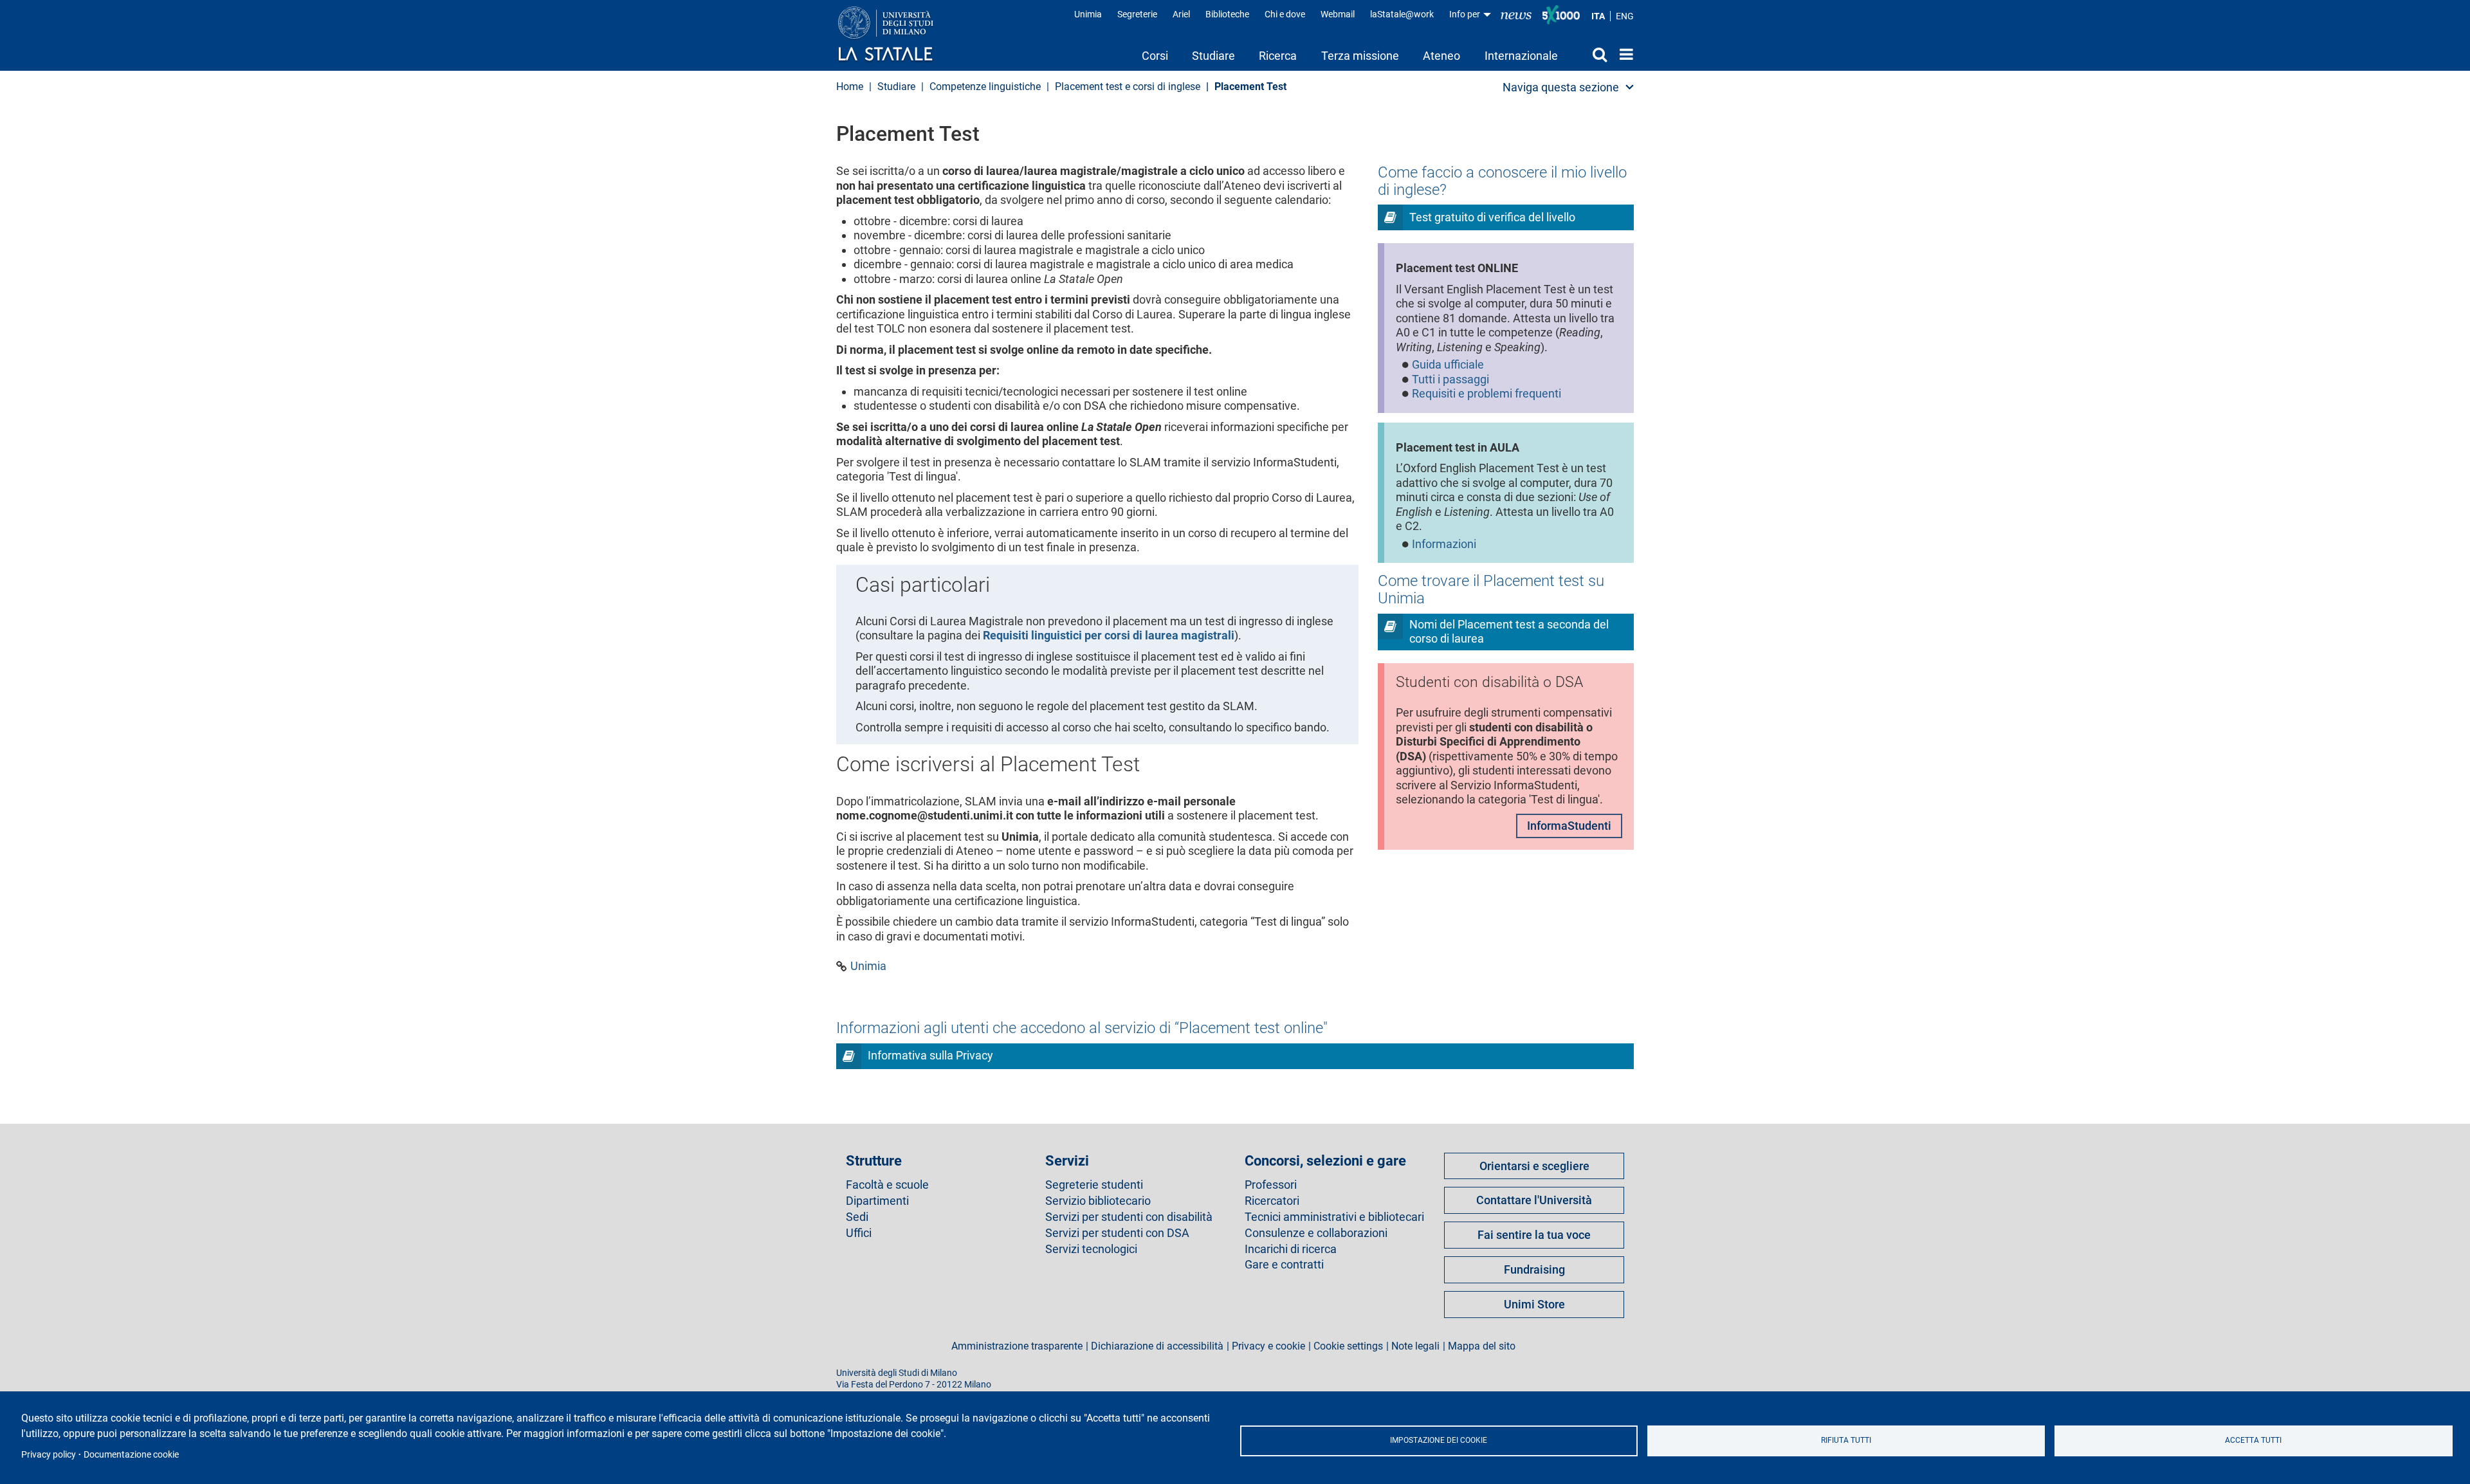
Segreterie (1137, 14)
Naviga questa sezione (1561, 87)
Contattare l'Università (1534, 1200)
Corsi (1155, 56)
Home (1623, 54)
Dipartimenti (877, 1201)
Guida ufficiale (1448, 364)
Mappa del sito (1482, 1346)
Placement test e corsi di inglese (1128, 87)
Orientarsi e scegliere (1534, 1166)
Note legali (1415, 1346)
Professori (1271, 1185)
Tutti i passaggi (1450, 379)
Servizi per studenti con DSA (1117, 1233)
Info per (1466, 14)
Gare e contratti (1284, 1265)
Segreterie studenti (1094, 1185)
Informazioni (1444, 544)
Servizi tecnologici (1091, 1249)
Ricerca (1278, 56)
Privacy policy (49, 1454)
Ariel (1181, 14)
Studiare (1213, 56)
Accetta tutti (2253, 1440)
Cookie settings (1348, 1346)
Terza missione (1360, 56)
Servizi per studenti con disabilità (1129, 1217)
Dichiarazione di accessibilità (1157, 1346)
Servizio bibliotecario (1098, 1201)
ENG (1625, 16)
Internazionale (1521, 56)
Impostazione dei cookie (1439, 1440)
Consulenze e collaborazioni (1316, 1233)
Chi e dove (1285, 14)
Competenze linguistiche (985, 87)
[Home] (898, 35)
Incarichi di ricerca (1291, 1249)
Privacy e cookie (1268, 1346)
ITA (1598, 16)
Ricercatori (1272, 1201)
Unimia (1088, 14)
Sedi (857, 1217)
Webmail (1338, 14)
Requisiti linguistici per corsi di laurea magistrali (1109, 635)
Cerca (1588, 54)
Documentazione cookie (131, 1454)
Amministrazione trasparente (1017, 1346)
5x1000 (1561, 15)
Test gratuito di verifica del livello (1492, 217)
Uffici (859, 1233)
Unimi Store (1534, 1304)
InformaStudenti (1569, 826)
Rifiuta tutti (1846, 1440)
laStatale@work (1402, 14)
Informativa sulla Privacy (930, 1055)
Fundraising (1534, 1269)
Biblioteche (1227, 14)
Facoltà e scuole (887, 1185)
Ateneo (1441, 56)
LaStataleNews (1516, 14)
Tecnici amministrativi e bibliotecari (1334, 1217)
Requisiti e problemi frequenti (1487, 393)
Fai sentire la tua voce (1534, 1235)
